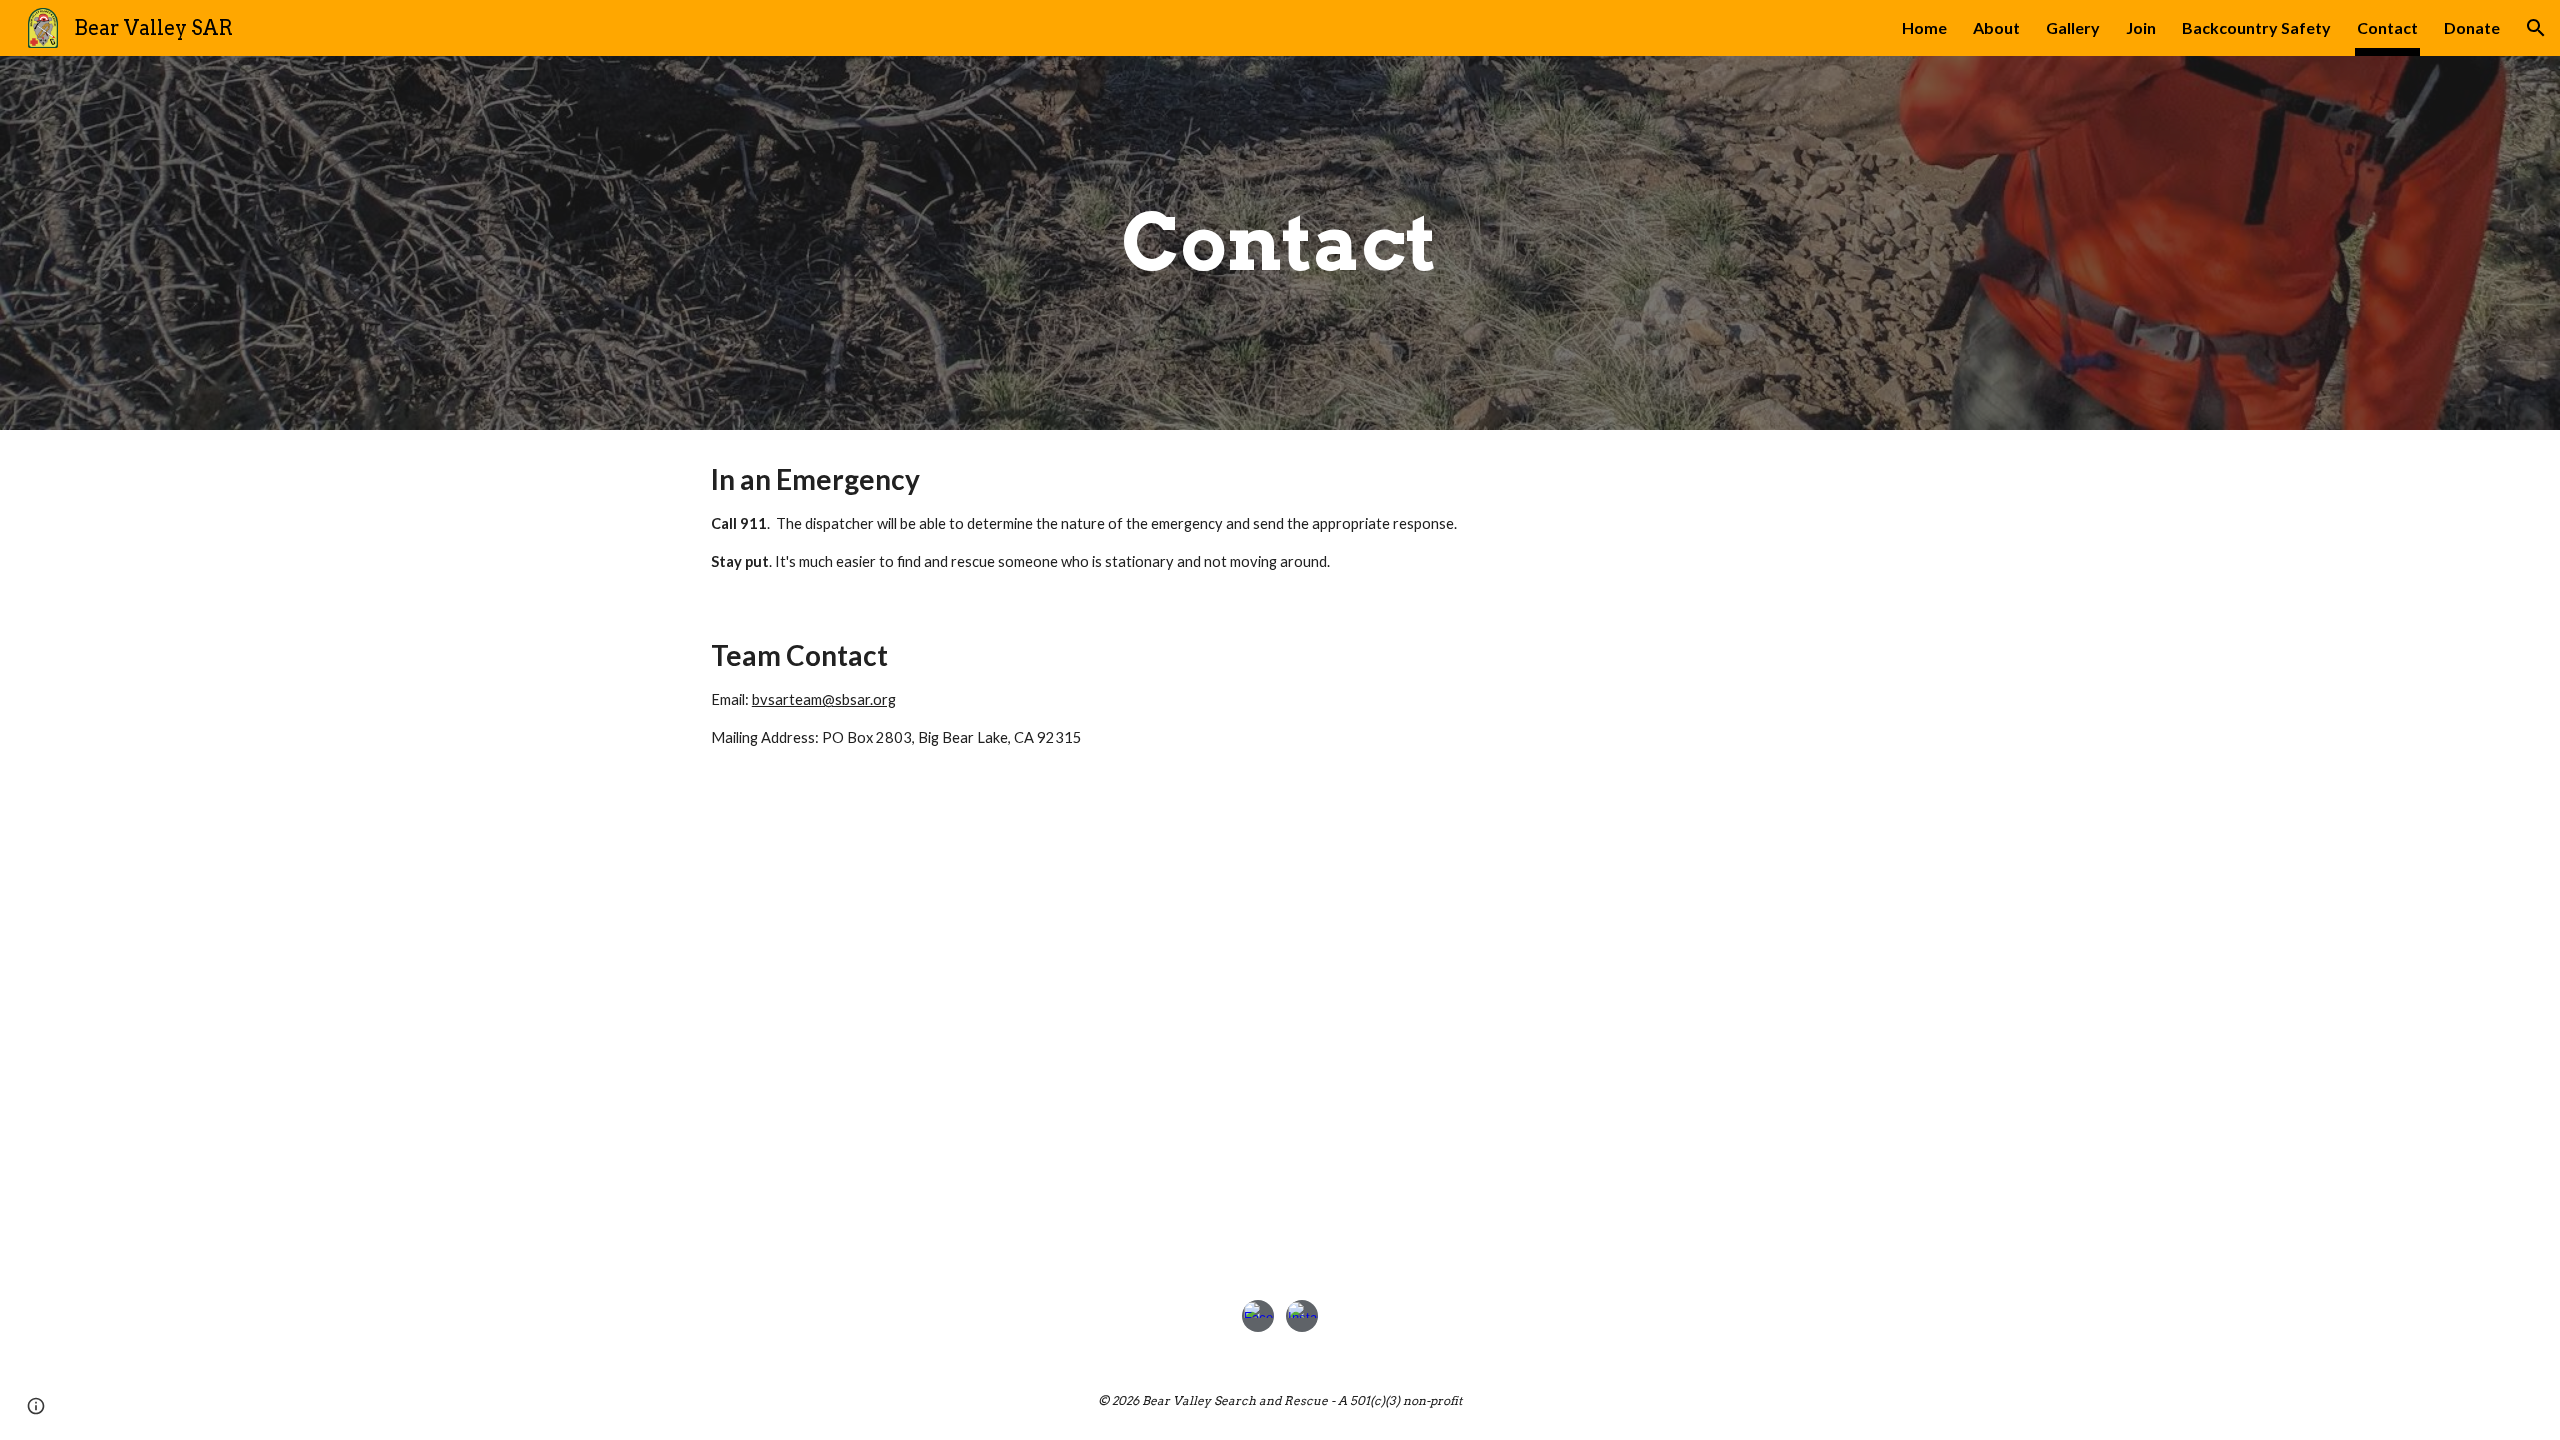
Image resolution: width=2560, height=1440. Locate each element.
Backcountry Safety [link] (2256, 27)
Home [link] (1924, 27)
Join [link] (2141, 27)
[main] (1280, 243)
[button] (2536, 28)
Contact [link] (2387, 27)
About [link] (1996, 27)
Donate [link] (2472, 27)
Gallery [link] (2073, 27)
